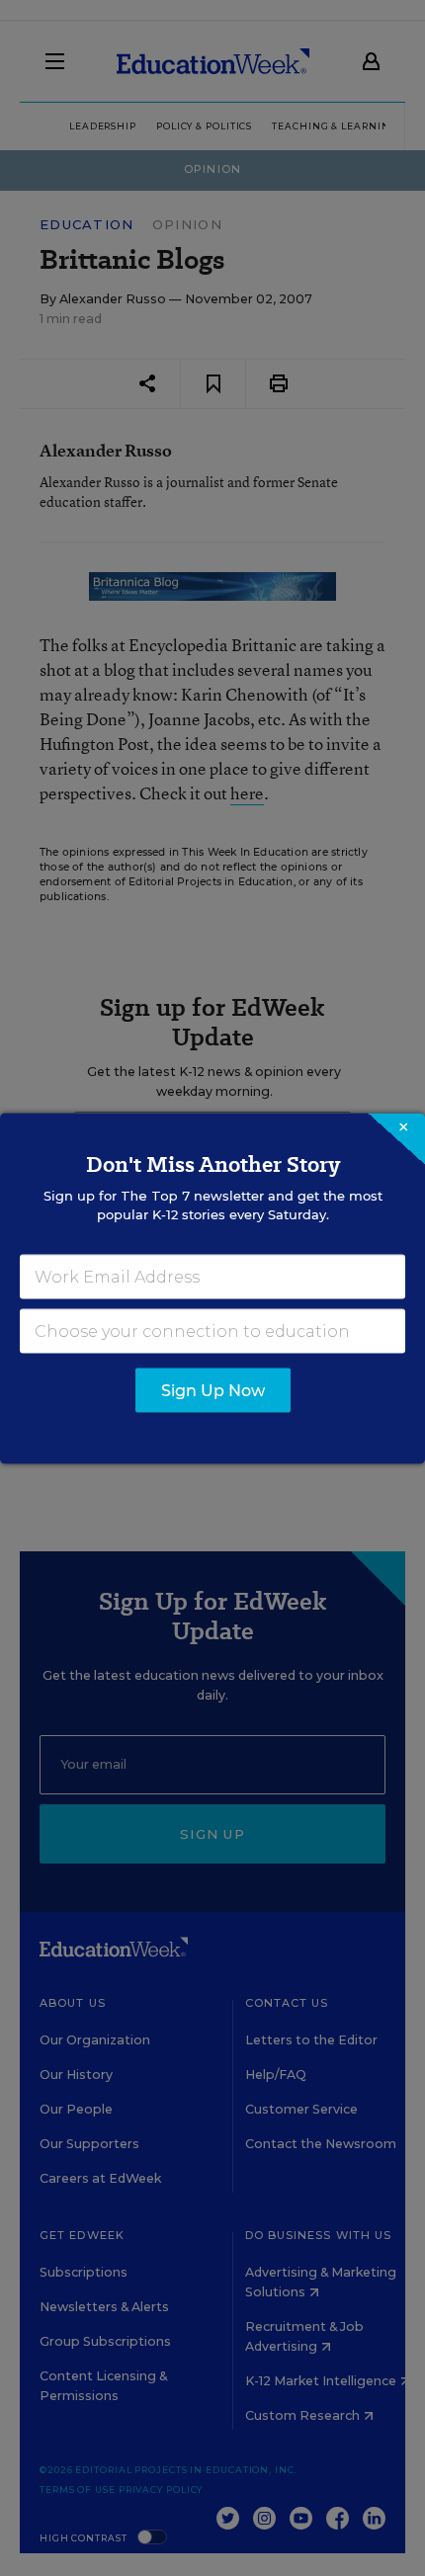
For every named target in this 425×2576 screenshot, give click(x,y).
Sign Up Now (213, 1390)
